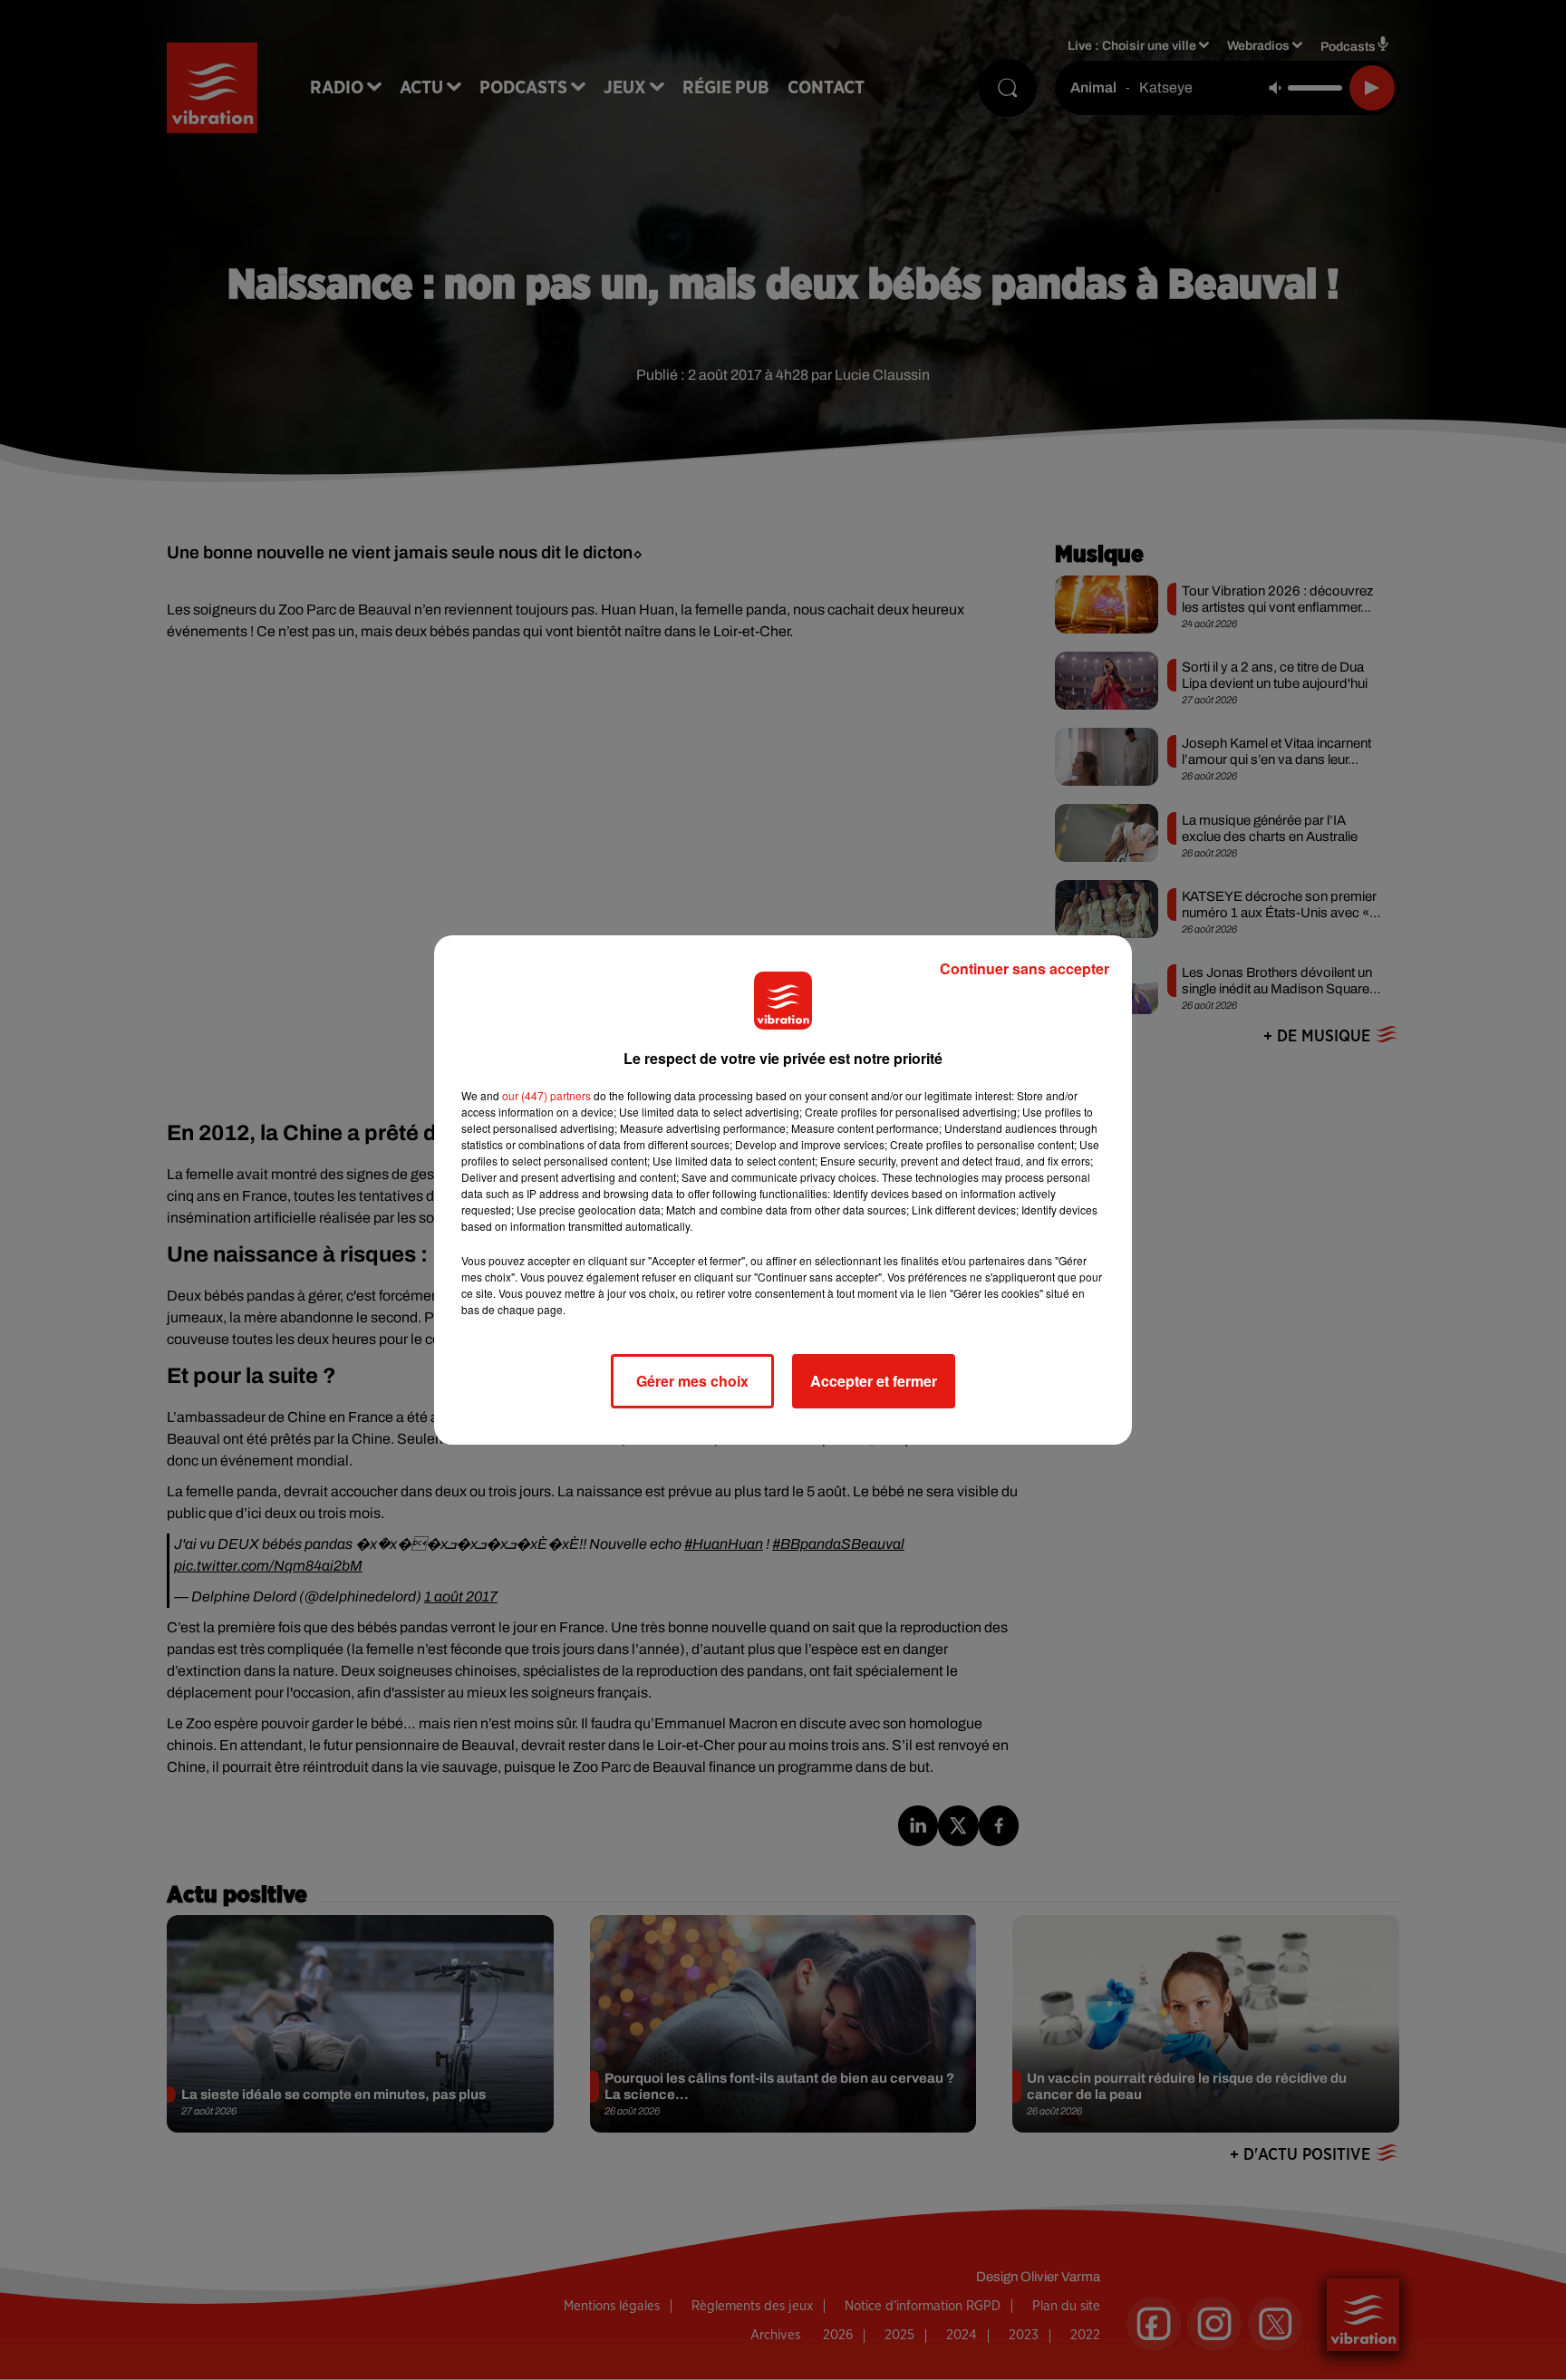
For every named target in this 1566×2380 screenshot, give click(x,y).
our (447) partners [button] (546, 1095)
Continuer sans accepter (1025, 968)
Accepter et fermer (874, 1381)
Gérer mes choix (692, 1381)
